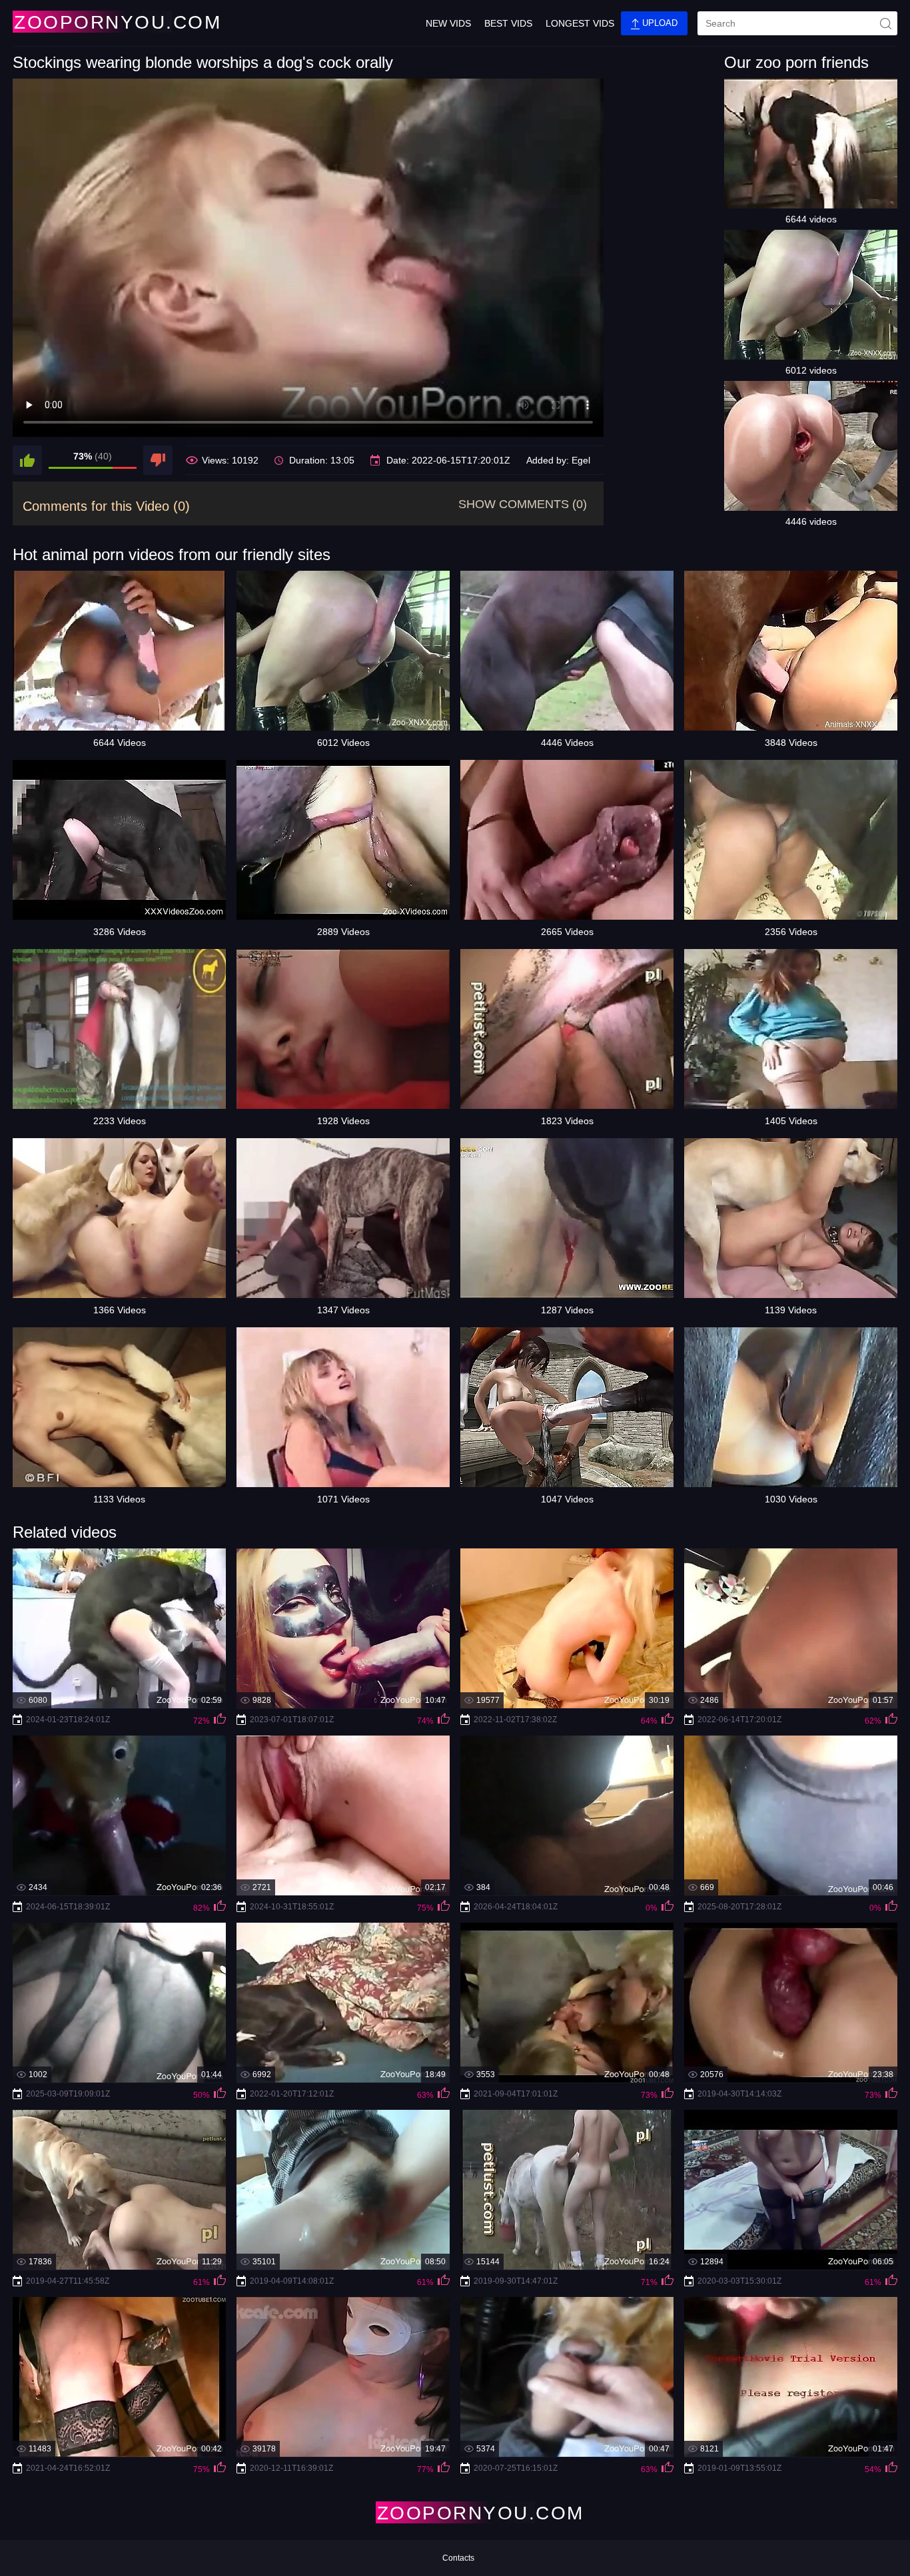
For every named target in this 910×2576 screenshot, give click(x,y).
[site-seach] (885, 23)
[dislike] (158, 460)
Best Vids (508, 23)
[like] (27, 460)
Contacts (458, 2558)
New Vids (448, 23)
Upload (659, 23)
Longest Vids (580, 23)
